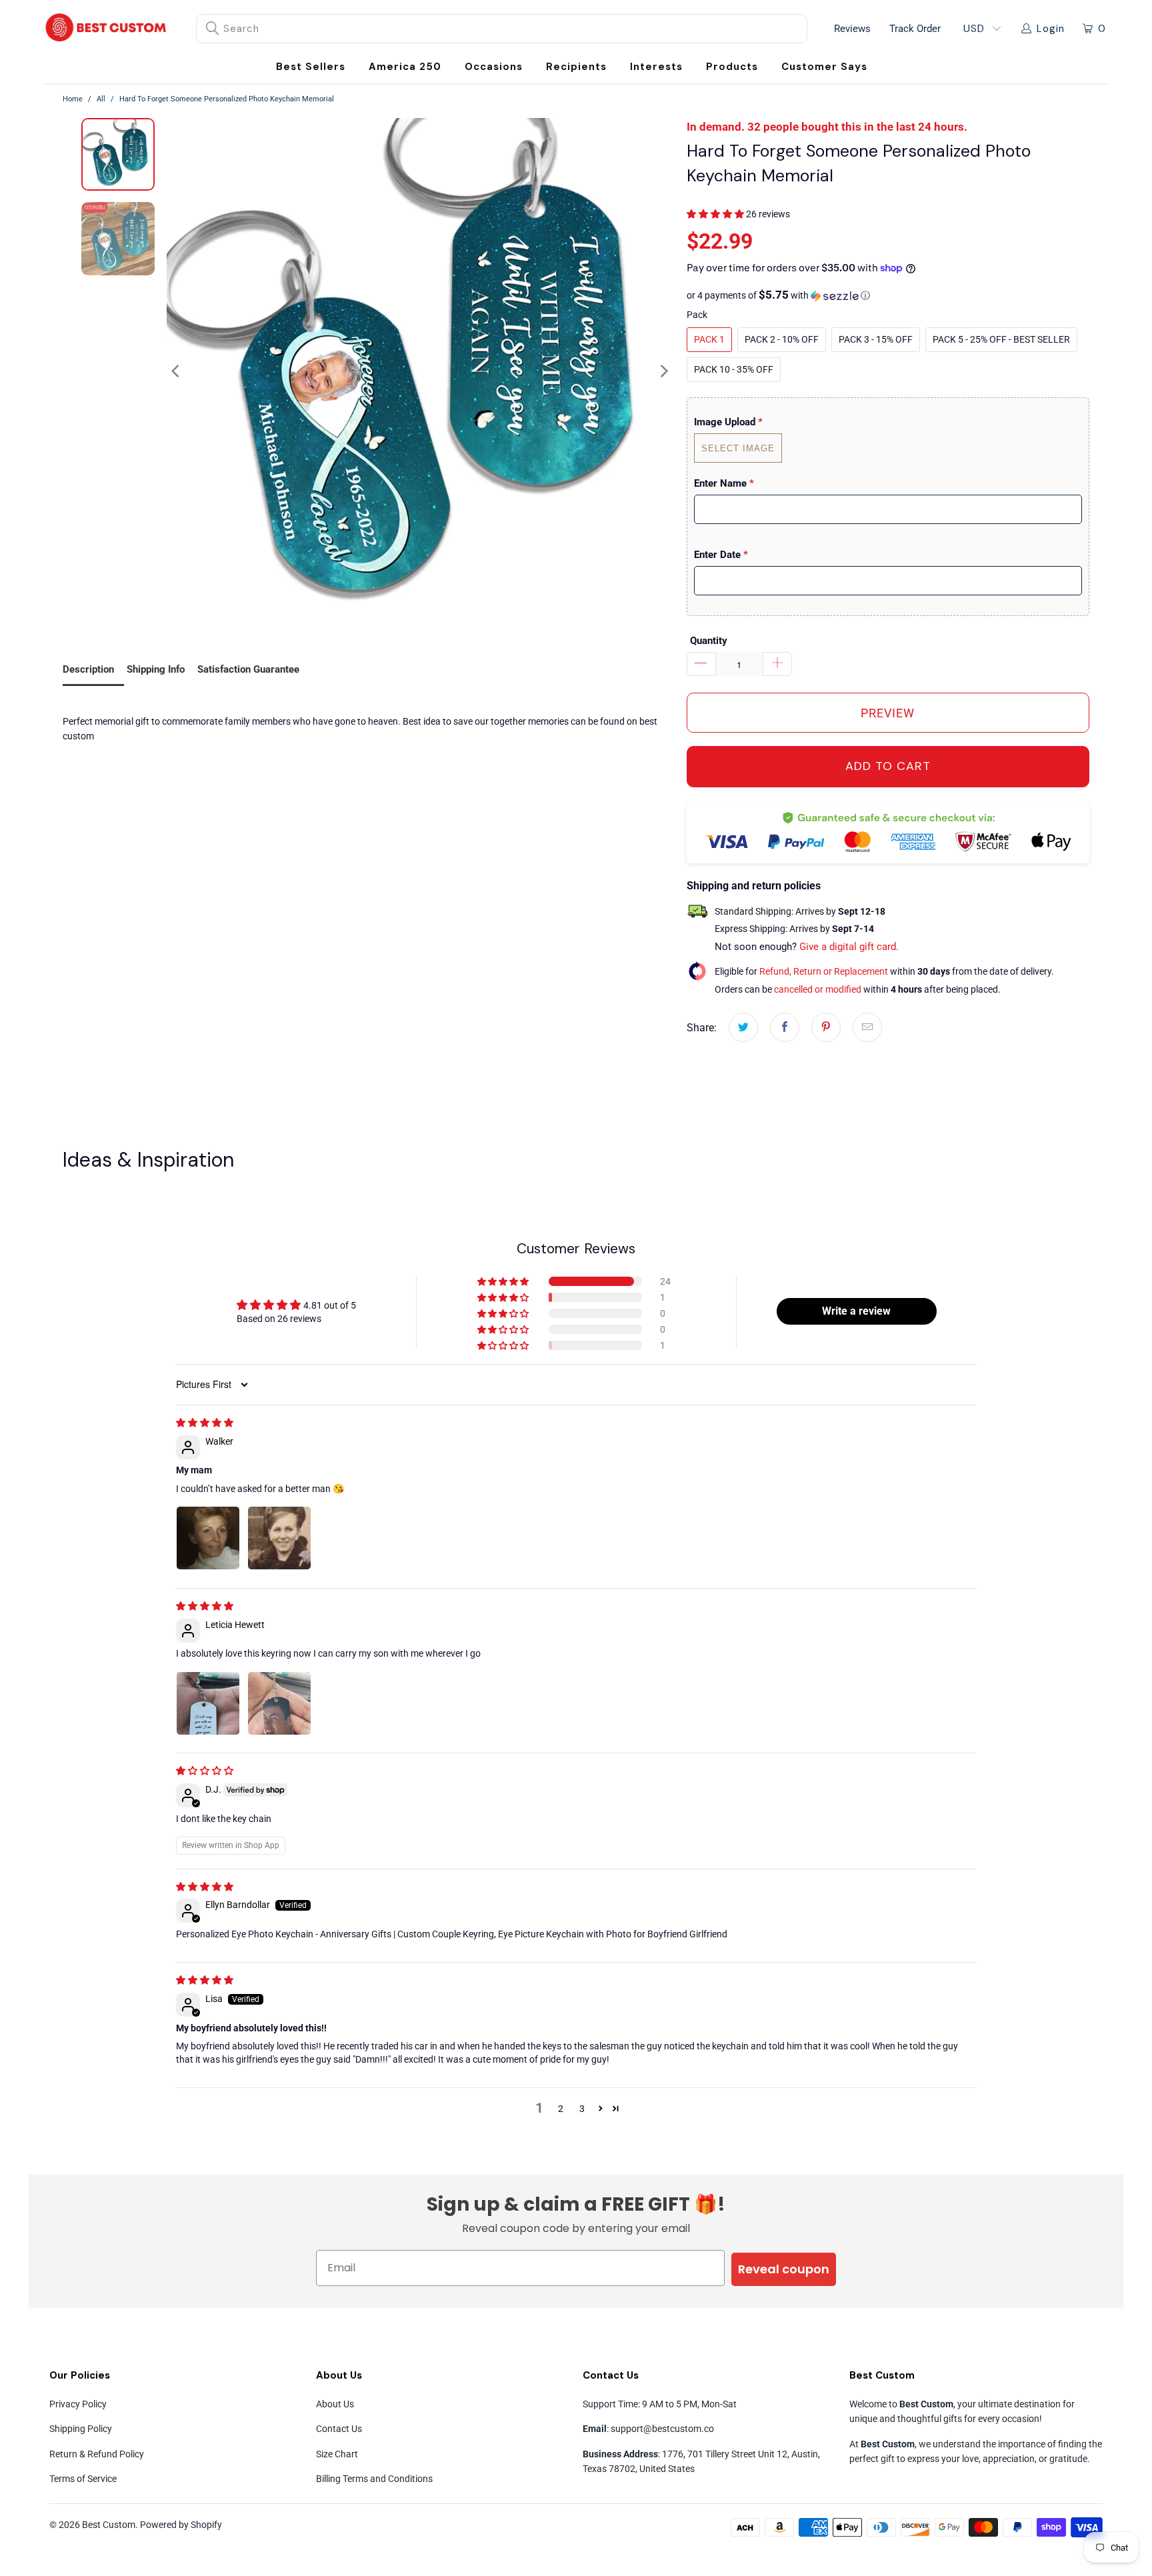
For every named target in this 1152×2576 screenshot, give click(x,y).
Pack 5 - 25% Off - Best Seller (1001, 339)
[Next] (663, 371)
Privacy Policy (78, 2404)
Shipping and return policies (754, 886)
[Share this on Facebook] (785, 1027)
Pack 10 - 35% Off (734, 369)
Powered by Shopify (181, 2525)
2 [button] (561, 2109)
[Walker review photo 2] (279, 1538)
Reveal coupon (784, 2269)
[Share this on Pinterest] (826, 1027)
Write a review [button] (856, 1311)
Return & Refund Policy (97, 2454)
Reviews (852, 29)
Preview (888, 713)
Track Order (915, 29)
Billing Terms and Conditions (374, 2479)
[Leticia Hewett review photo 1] (208, 1703)
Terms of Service (83, 2479)
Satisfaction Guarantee (248, 669)
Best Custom (109, 2525)
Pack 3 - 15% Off (876, 339)
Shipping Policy (81, 2429)
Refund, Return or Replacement (824, 971)
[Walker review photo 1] (208, 1538)
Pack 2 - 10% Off (782, 339)
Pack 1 (709, 339)
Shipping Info (156, 669)
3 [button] (582, 2109)
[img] (205, 1423)
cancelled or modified (818, 989)
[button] (494, 67)
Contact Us (339, 2429)
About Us (335, 2404)
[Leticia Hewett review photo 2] (279, 1703)
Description (88, 669)
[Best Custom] (106, 29)
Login (1051, 29)
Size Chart (337, 2454)
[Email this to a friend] (867, 1027)
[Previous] (177, 371)
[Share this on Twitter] (743, 1027)
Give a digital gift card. (849, 947)
